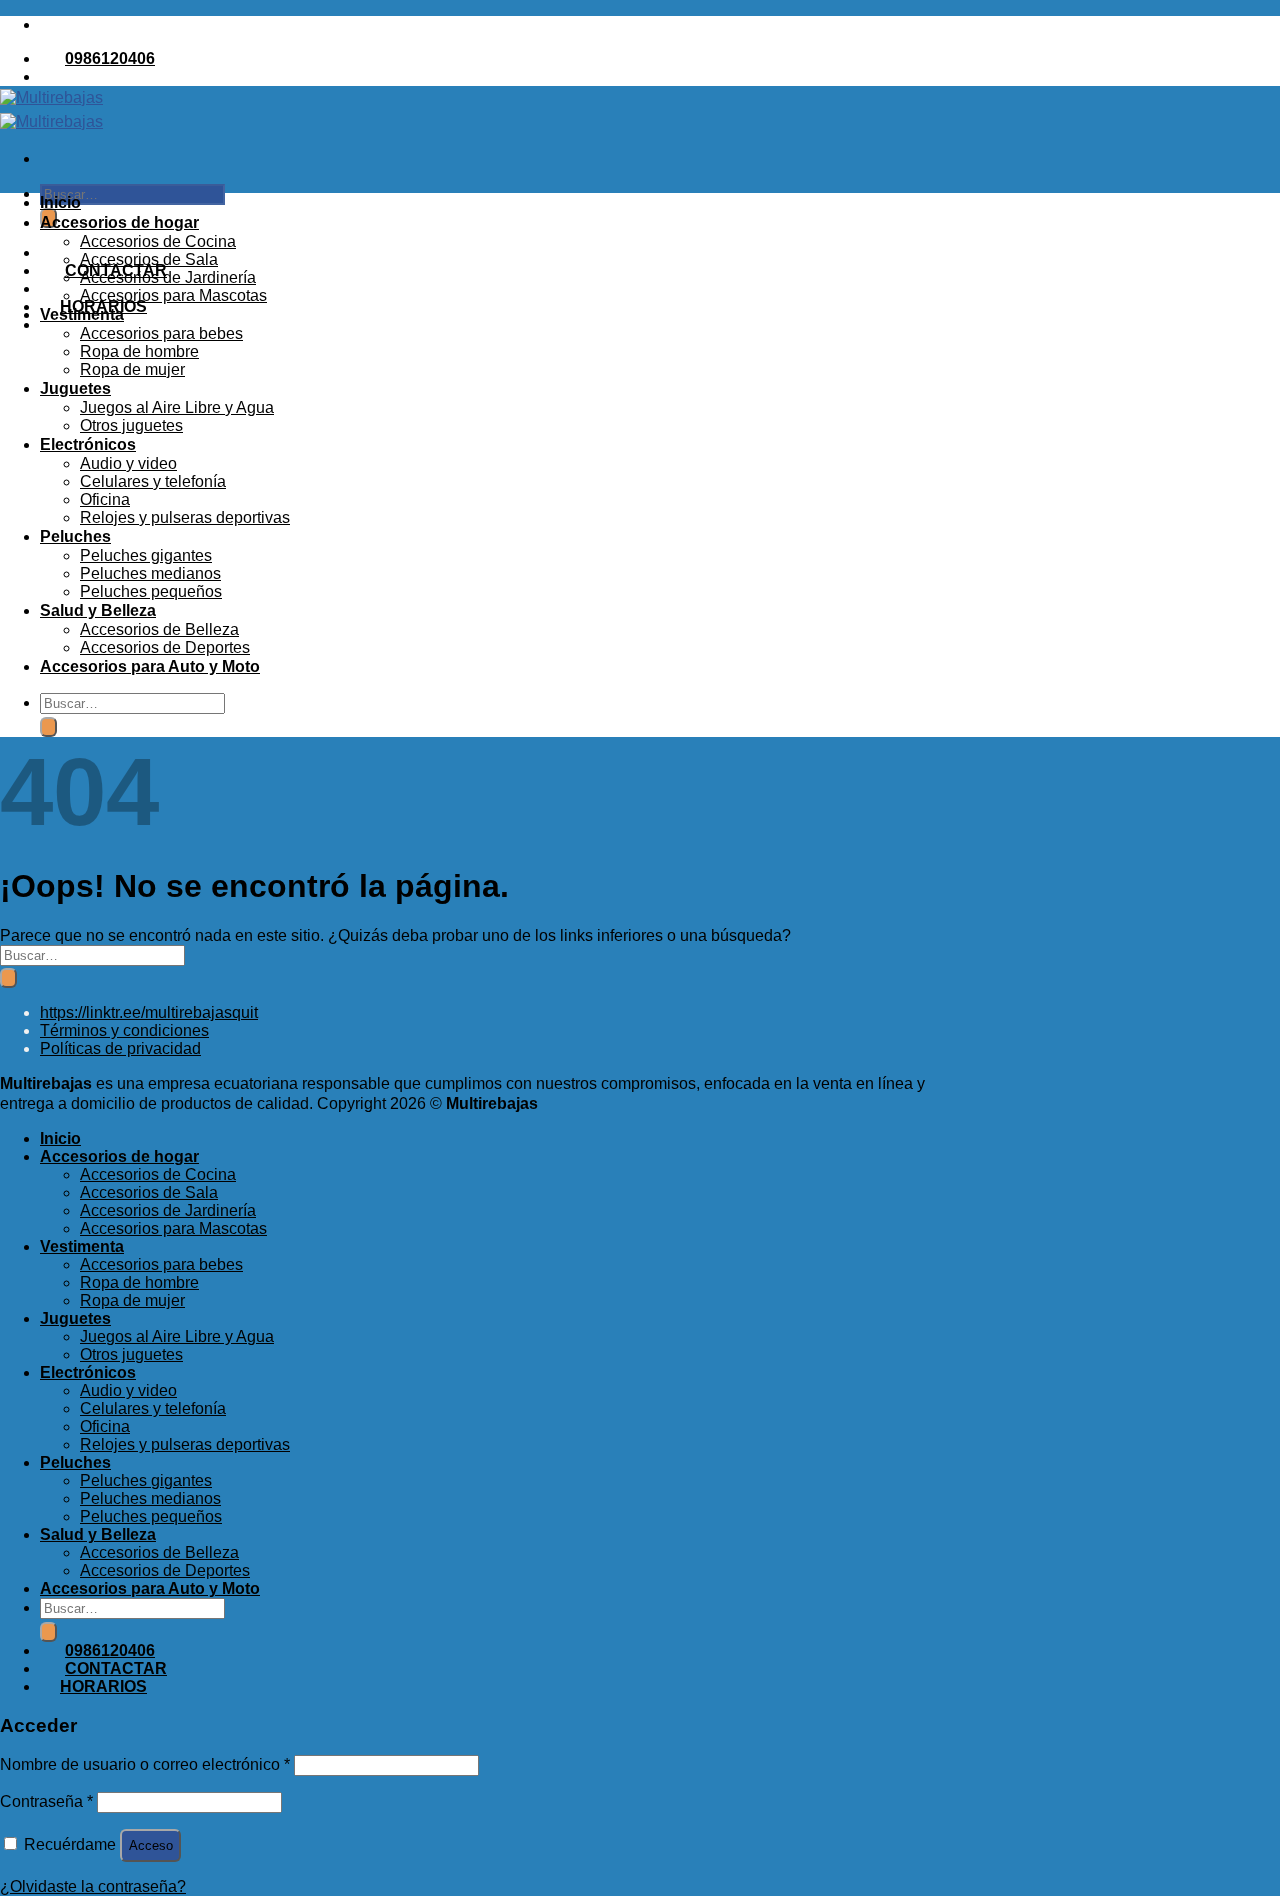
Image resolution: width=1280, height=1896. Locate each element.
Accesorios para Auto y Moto (150, 666)
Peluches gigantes (146, 555)
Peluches (75, 536)
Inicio (60, 202)
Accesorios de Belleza (159, 629)
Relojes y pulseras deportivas (185, 517)
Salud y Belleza (98, 610)
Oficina (105, 499)
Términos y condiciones (124, 1030)
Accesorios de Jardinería (168, 277)
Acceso (151, 1845)
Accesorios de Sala (149, 259)
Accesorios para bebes (161, 333)
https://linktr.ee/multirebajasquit (149, 1012)
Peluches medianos (150, 573)
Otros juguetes (131, 425)
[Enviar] (48, 727)
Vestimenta (82, 314)
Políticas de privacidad (120, 1048)
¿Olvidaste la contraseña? (93, 1886)
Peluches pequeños (151, 591)
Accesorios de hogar (119, 222)
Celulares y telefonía (153, 481)
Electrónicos (88, 444)
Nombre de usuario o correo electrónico (145, 1764)
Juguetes (75, 388)
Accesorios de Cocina (158, 241)
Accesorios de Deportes (165, 647)
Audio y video (128, 463)
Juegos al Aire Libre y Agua (177, 407)
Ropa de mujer (132, 369)
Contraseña (46, 1801)
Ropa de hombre (139, 351)
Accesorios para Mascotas (173, 295)
